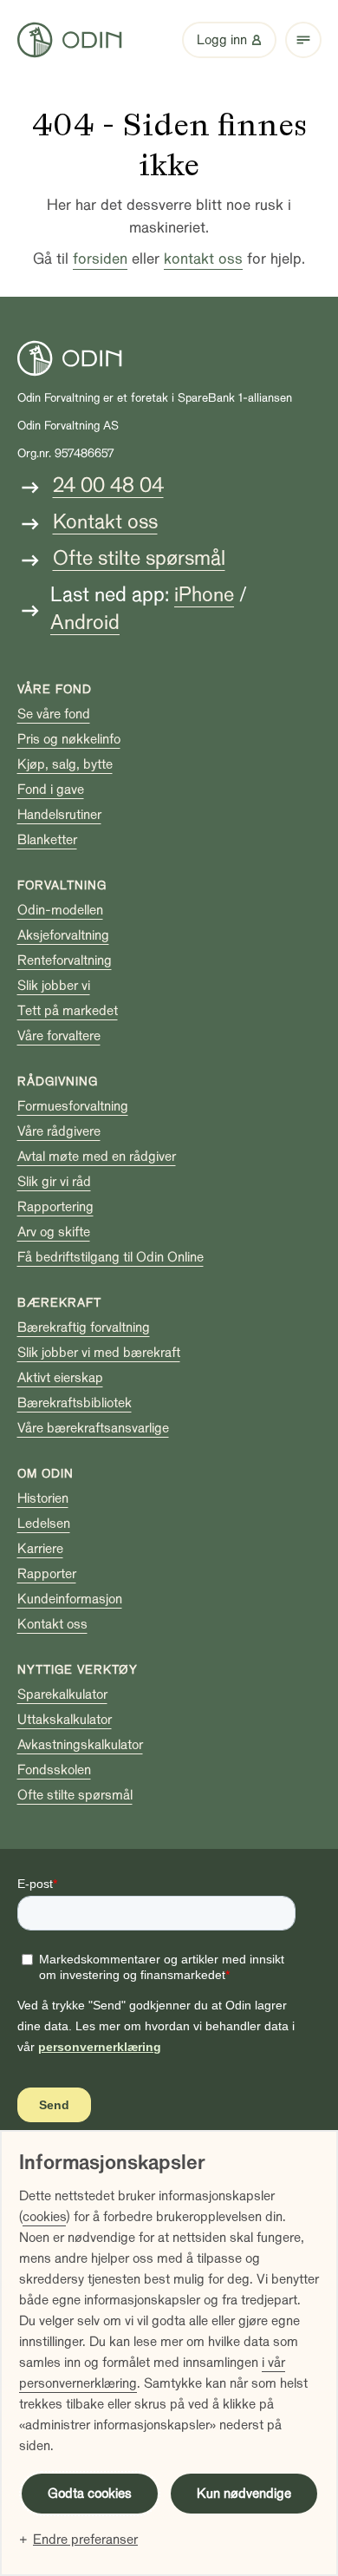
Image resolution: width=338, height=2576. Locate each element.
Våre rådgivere (59, 1131)
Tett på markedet (68, 1011)
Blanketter (47, 840)
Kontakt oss (105, 522)
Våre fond (55, 689)
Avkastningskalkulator (80, 1745)
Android (85, 623)
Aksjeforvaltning (63, 935)
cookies (44, 2217)
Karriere (40, 1549)
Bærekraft (59, 1303)
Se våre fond (54, 714)
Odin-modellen (60, 910)
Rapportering (55, 1207)
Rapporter (47, 1574)
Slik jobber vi (54, 986)
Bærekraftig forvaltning (84, 1327)
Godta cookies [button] (90, 2494)
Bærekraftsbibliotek (75, 1403)
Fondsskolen (54, 1770)
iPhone (204, 595)
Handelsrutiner (59, 815)
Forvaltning (62, 885)
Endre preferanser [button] (85, 2540)
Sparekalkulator (62, 1694)
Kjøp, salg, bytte (65, 764)
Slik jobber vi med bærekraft (99, 1353)
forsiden (100, 259)
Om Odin (45, 1474)
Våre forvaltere (59, 1036)
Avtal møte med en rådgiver (97, 1157)
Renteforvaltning (65, 960)
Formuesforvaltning (73, 1106)
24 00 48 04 (108, 485)
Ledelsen (44, 1524)
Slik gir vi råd (54, 1182)
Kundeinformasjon (70, 1599)
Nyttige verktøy (78, 1670)
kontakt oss (203, 259)
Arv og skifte (54, 1232)
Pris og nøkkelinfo (69, 739)
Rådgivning (58, 1082)
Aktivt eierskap (60, 1378)
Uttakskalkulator (65, 1720)
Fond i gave (51, 790)
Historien (43, 1498)
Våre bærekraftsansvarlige (93, 1428)
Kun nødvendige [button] (244, 2494)
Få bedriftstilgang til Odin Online (110, 1257)
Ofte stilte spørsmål (139, 558)
